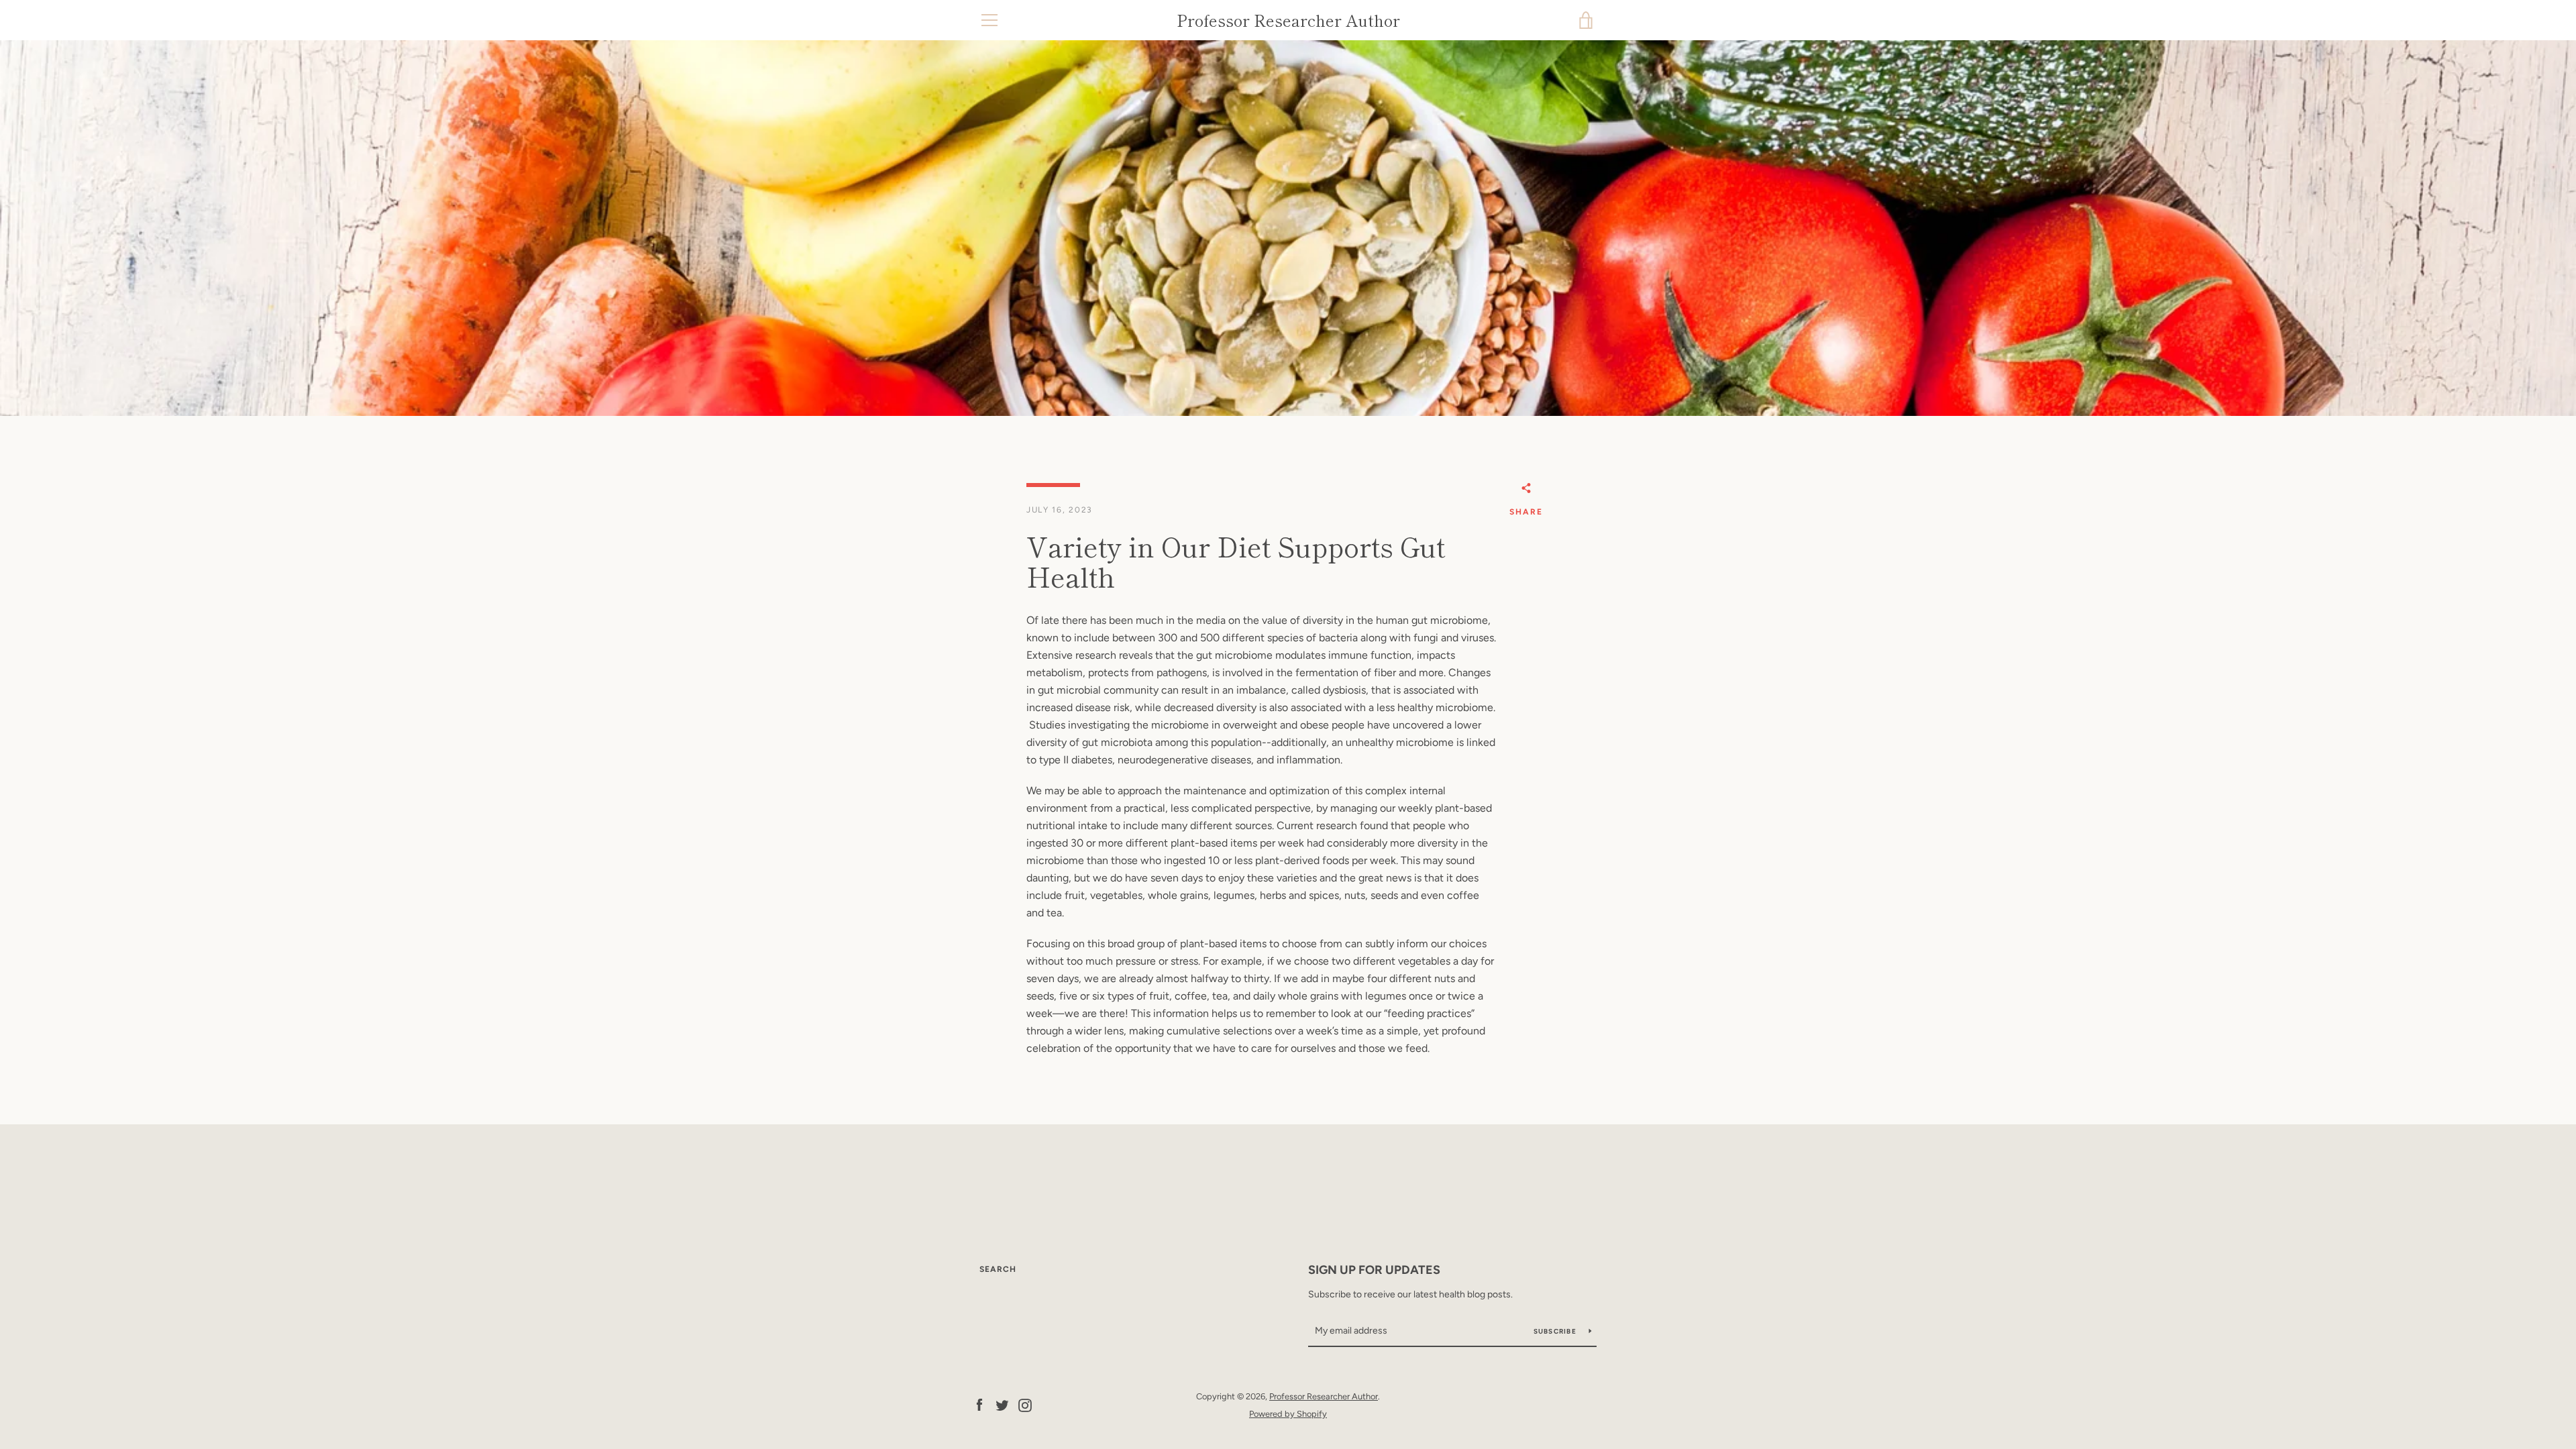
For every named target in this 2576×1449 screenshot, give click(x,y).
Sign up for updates (1374, 1270)
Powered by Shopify (1288, 1414)
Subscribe (1556, 1331)
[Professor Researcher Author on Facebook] (979, 1404)
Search (998, 1269)
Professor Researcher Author (1288, 20)
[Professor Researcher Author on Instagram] (1025, 1404)
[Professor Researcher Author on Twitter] (1002, 1404)
